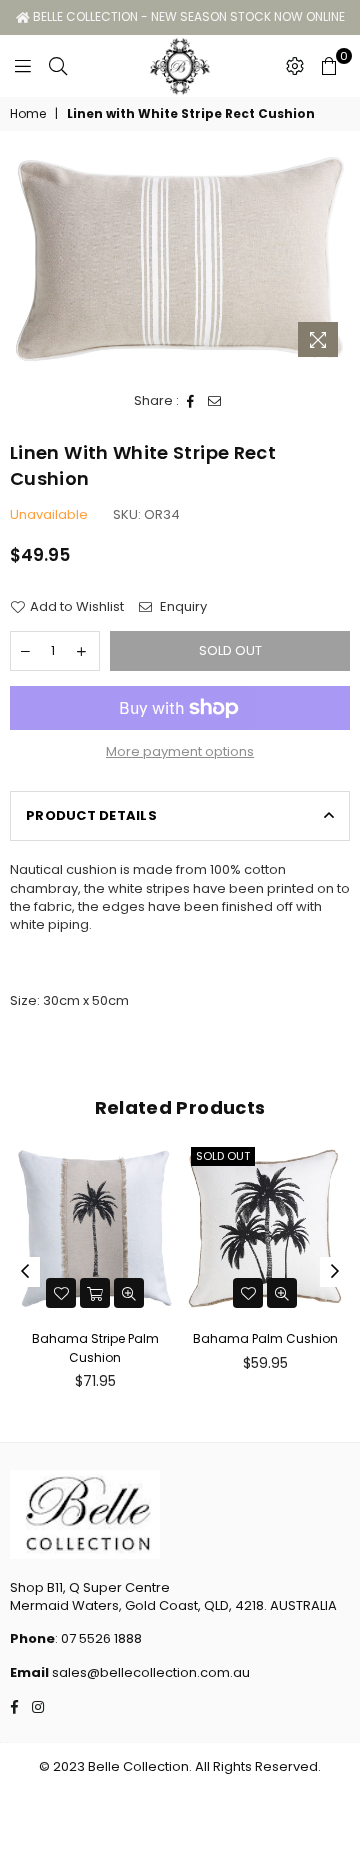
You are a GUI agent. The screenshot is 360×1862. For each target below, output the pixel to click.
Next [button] (335, 1272)
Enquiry (182, 607)
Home (28, 114)
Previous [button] (25, 1272)
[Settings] (295, 66)
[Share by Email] (215, 401)
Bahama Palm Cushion (265, 1338)
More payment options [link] (180, 752)
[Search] (58, 66)
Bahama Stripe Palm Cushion (95, 1347)
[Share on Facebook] (191, 401)
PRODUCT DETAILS (91, 815)
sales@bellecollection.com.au (149, 1672)
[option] (180, 259)
